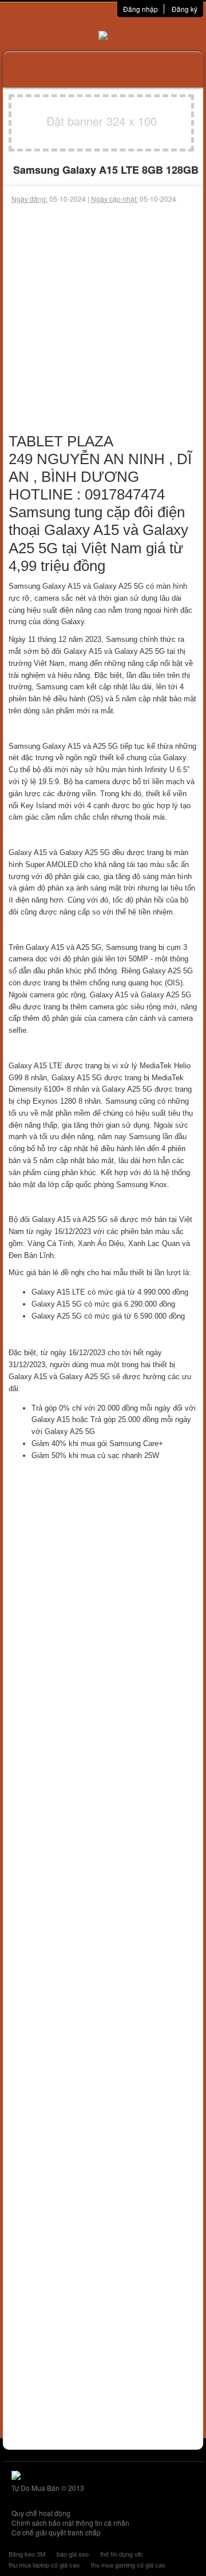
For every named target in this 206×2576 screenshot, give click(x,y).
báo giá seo (73, 2554)
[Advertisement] (103, 313)
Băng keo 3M (27, 2554)
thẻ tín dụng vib (121, 2554)
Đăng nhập (140, 9)
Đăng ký (185, 9)
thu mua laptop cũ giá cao (44, 2565)
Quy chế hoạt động (41, 2513)
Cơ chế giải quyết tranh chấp (56, 2532)
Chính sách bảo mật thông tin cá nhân (70, 2523)
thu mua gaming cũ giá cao (128, 2565)
